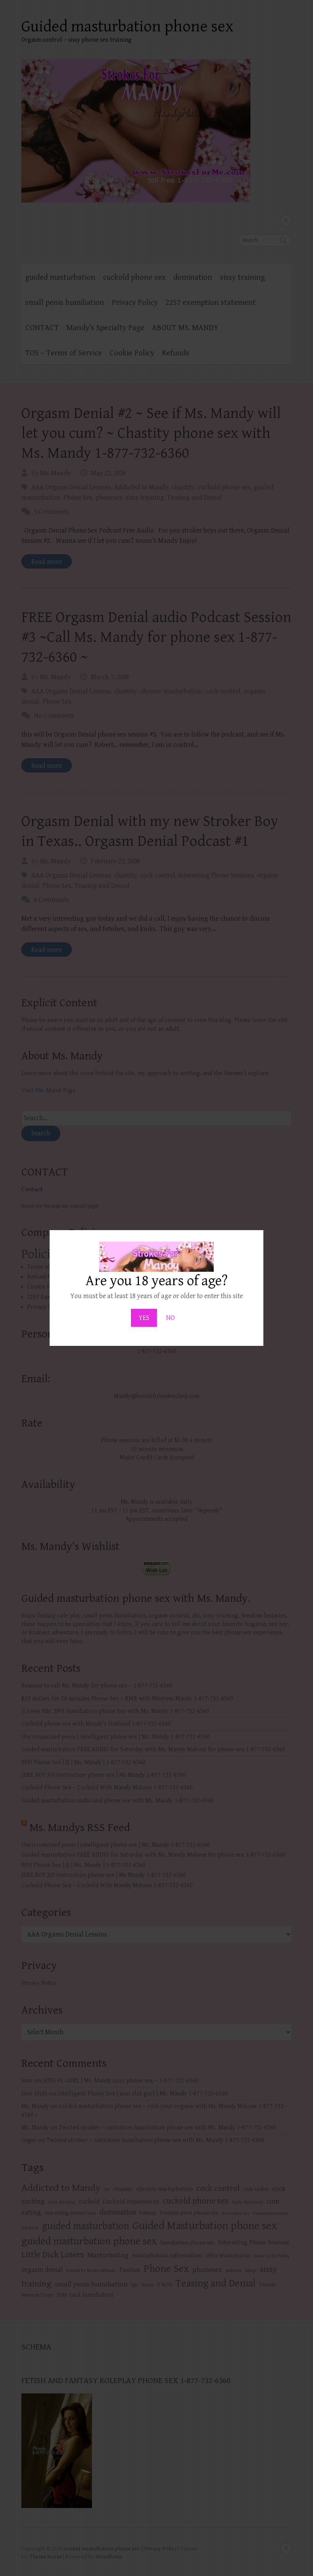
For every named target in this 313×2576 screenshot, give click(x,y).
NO (170, 1318)
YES (144, 1318)
